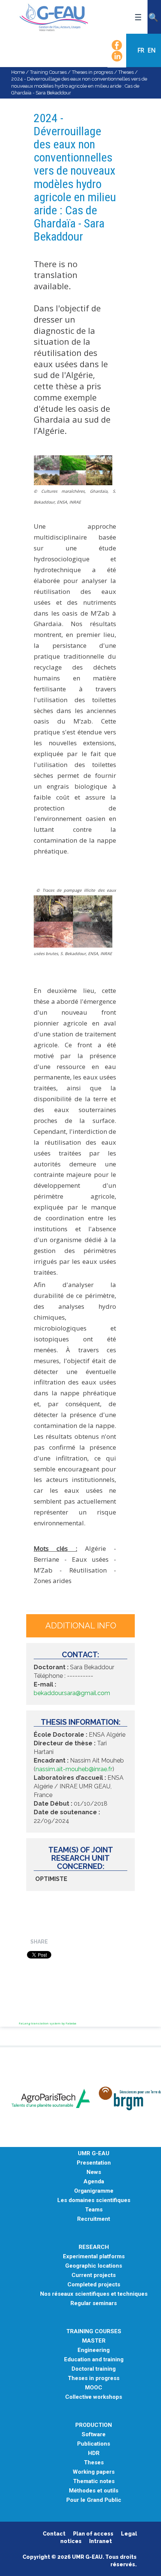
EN (152, 50)
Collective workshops (94, 2397)
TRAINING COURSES (94, 2332)
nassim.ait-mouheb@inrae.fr (74, 1769)
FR (142, 50)
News (94, 2172)
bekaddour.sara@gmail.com (72, 1693)
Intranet (101, 2541)
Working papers (94, 2472)
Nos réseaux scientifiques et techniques (94, 2294)
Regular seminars (94, 2303)
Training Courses (48, 72)
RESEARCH (94, 2247)
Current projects (94, 2275)
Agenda (94, 2182)
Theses (126, 72)
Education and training (94, 2360)
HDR (94, 2453)
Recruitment (94, 2219)
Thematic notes (94, 2481)
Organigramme (94, 2191)
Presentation (94, 2163)
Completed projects (94, 2285)
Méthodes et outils (94, 2491)
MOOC (94, 2388)
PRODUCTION (94, 2425)
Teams (94, 2210)
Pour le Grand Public (94, 2500)
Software (94, 2435)
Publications (94, 2444)
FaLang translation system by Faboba (48, 2023)
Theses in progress (92, 72)
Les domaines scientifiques (94, 2200)
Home (18, 72)
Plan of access (93, 2534)
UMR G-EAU (94, 2154)
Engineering (94, 2350)
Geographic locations (94, 2266)
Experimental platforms (94, 2257)
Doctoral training (94, 2369)
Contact (54, 2534)
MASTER (94, 2341)
